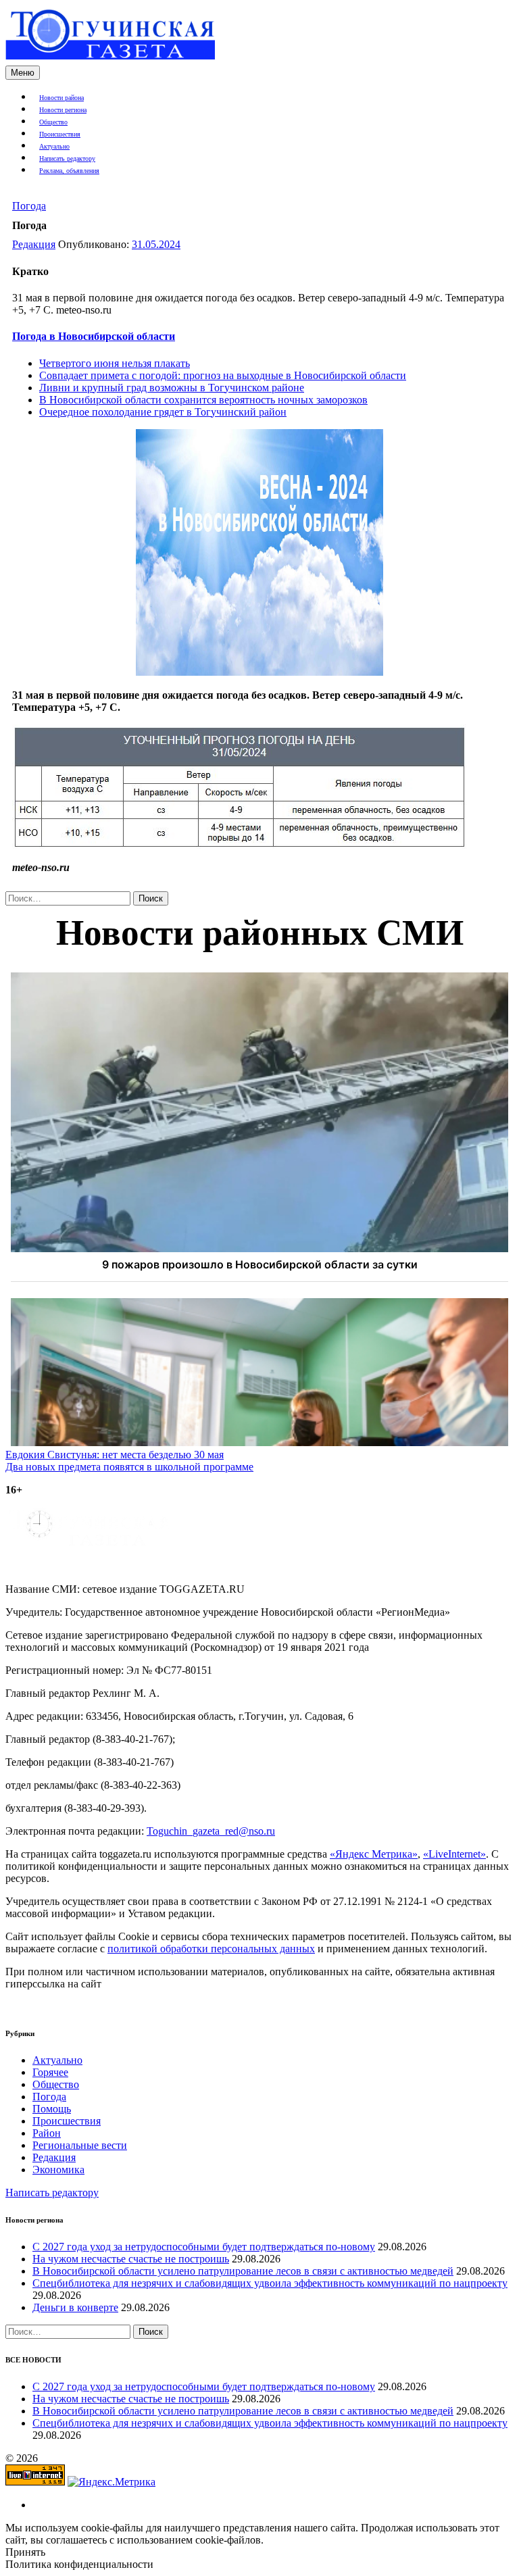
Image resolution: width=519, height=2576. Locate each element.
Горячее (50, 2072)
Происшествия (60, 134)
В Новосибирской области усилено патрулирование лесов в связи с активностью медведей (243, 2271)
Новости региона (63, 110)
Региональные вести (80, 2145)
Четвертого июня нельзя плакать (115, 363)
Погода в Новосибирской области (94, 336)
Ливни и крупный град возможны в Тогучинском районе (172, 388)
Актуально (54, 146)
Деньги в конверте (75, 2307)
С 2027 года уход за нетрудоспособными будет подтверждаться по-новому (204, 2247)
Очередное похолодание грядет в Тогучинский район (163, 412)
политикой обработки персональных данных (211, 1949)
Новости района (61, 98)
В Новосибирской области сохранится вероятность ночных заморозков (203, 400)
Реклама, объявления (69, 171)
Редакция (34, 244)
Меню (23, 73)
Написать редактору (67, 158)
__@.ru (211, 1831)
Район (47, 2133)
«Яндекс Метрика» (374, 1854)
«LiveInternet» (454, 1854)
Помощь (52, 2109)
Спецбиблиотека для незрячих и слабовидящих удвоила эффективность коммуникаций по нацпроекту (270, 2283)
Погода (29, 206)
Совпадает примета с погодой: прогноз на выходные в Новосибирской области (223, 375)
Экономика (58, 2170)
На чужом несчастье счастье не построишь (131, 2259)
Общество (53, 122)
